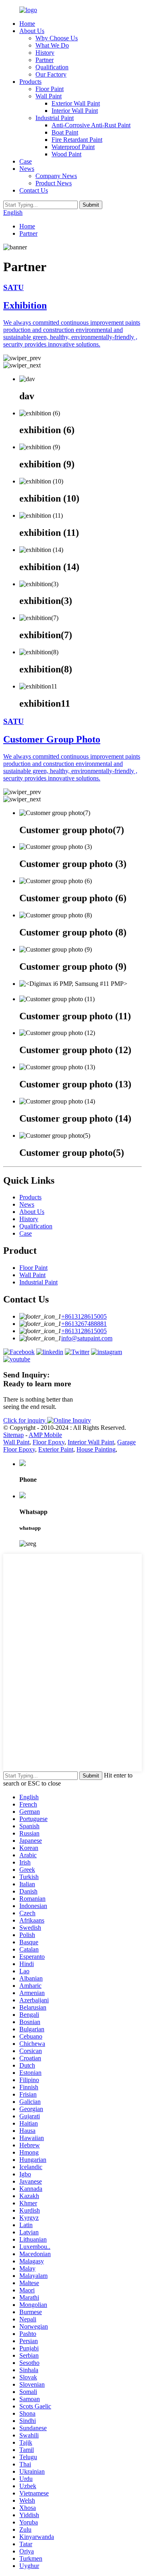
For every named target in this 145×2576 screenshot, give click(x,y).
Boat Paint (65, 132)
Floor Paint (50, 89)
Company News (56, 176)
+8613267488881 (84, 1324)
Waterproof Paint (73, 147)
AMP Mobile (45, 1435)
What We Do (52, 45)
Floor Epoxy (49, 1442)
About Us (32, 31)
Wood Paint (66, 154)
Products (30, 82)
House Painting (96, 1449)
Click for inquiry (25, 1420)
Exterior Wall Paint (76, 103)
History (45, 53)
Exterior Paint (56, 1449)
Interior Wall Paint (75, 111)
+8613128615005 (84, 1316)
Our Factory (51, 74)
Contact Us (34, 190)
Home (27, 24)
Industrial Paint (55, 118)
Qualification (52, 67)
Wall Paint (49, 96)
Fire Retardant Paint (77, 140)
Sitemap (13, 1435)
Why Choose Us (57, 38)
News (27, 169)
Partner (45, 60)
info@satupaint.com (87, 1338)
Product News (54, 183)
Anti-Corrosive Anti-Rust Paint (91, 125)
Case (26, 161)
